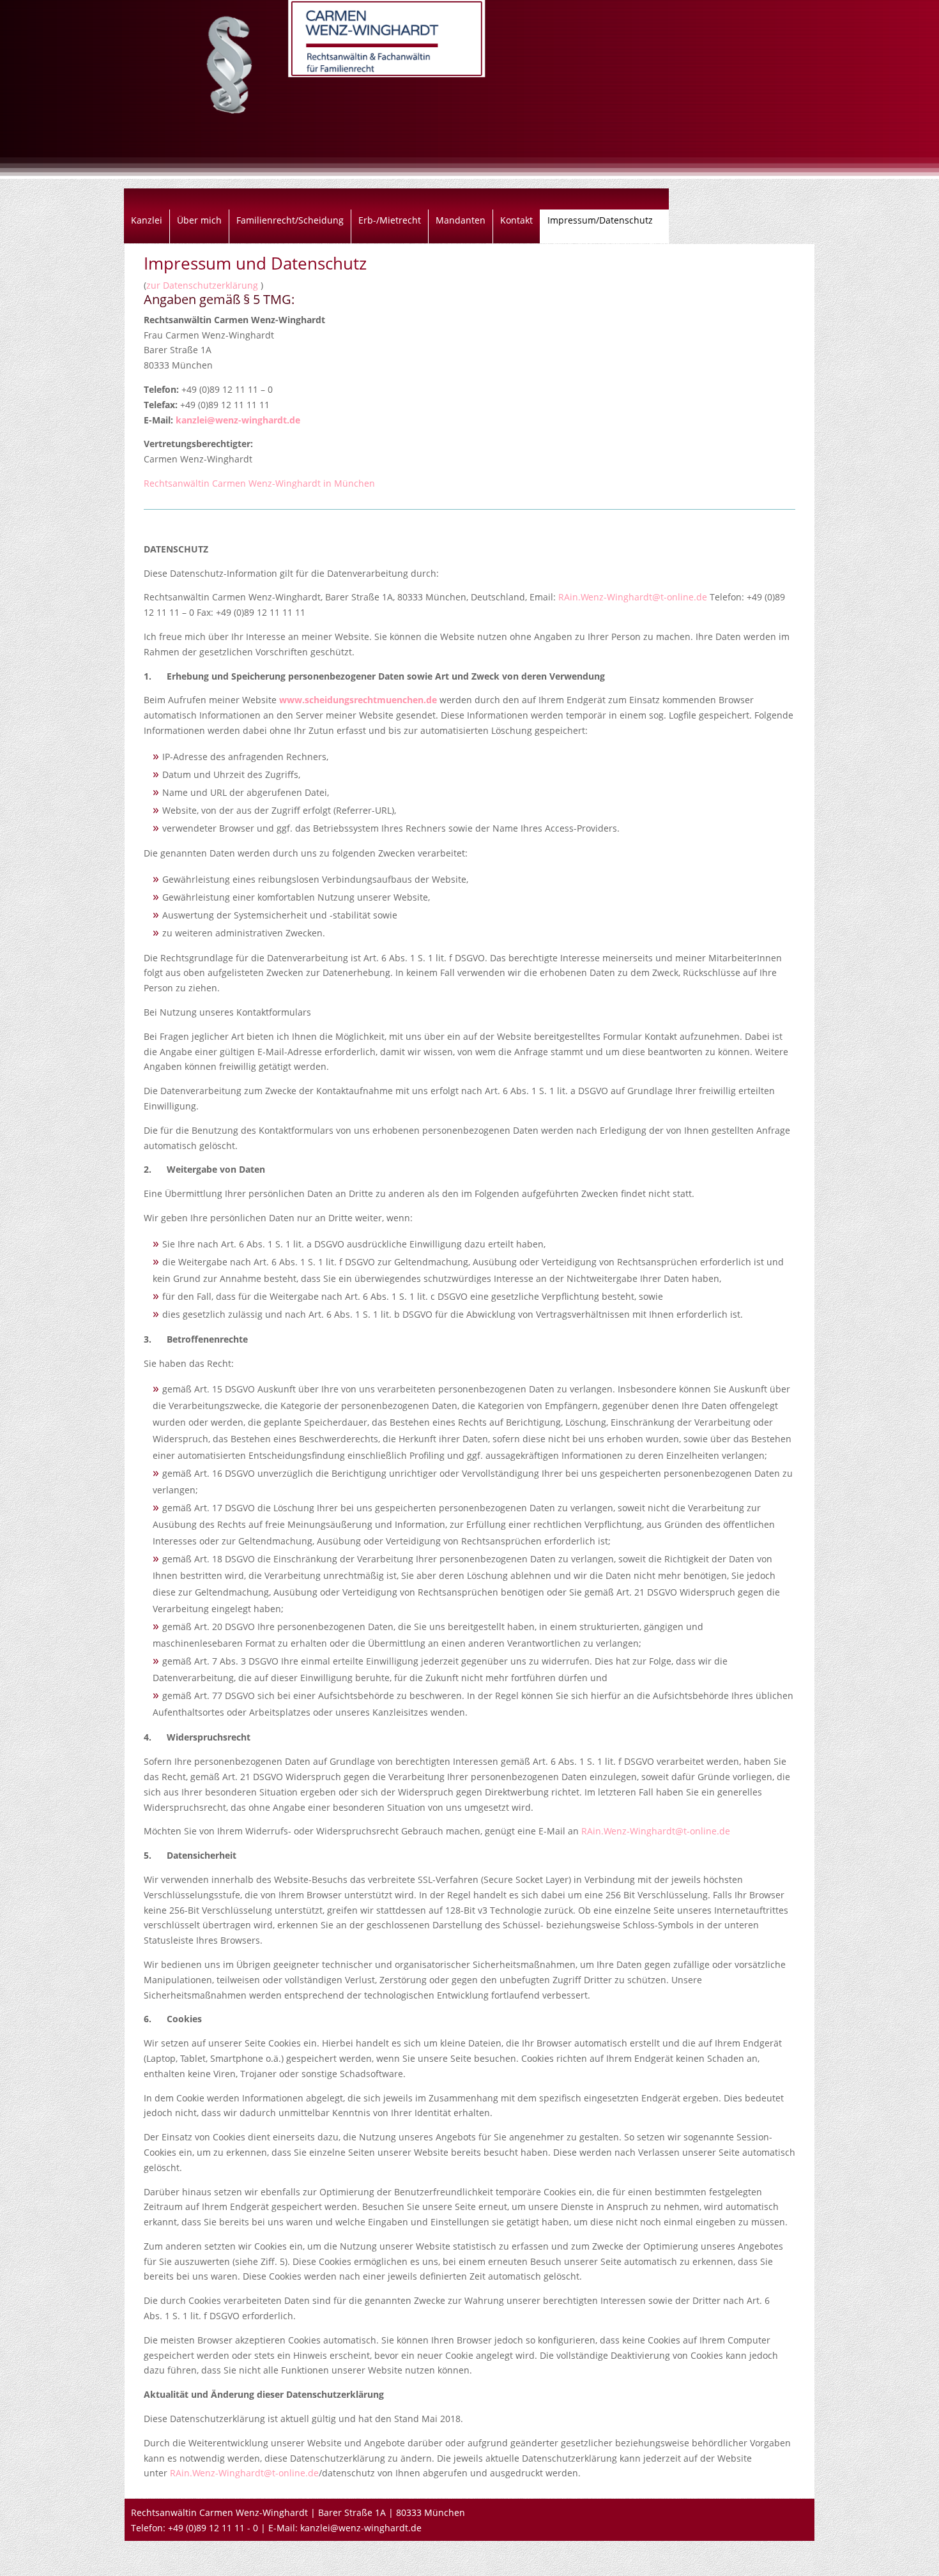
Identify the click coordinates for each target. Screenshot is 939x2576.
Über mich (199, 221)
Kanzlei (147, 221)
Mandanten (461, 221)
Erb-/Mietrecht (390, 221)
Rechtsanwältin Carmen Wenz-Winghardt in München (259, 483)
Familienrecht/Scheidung (290, 221)
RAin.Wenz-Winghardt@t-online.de (633, 597)
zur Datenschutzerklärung (203, 285)
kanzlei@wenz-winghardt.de (238, 420)
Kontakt (516, 221)
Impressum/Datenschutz (600, 221)
